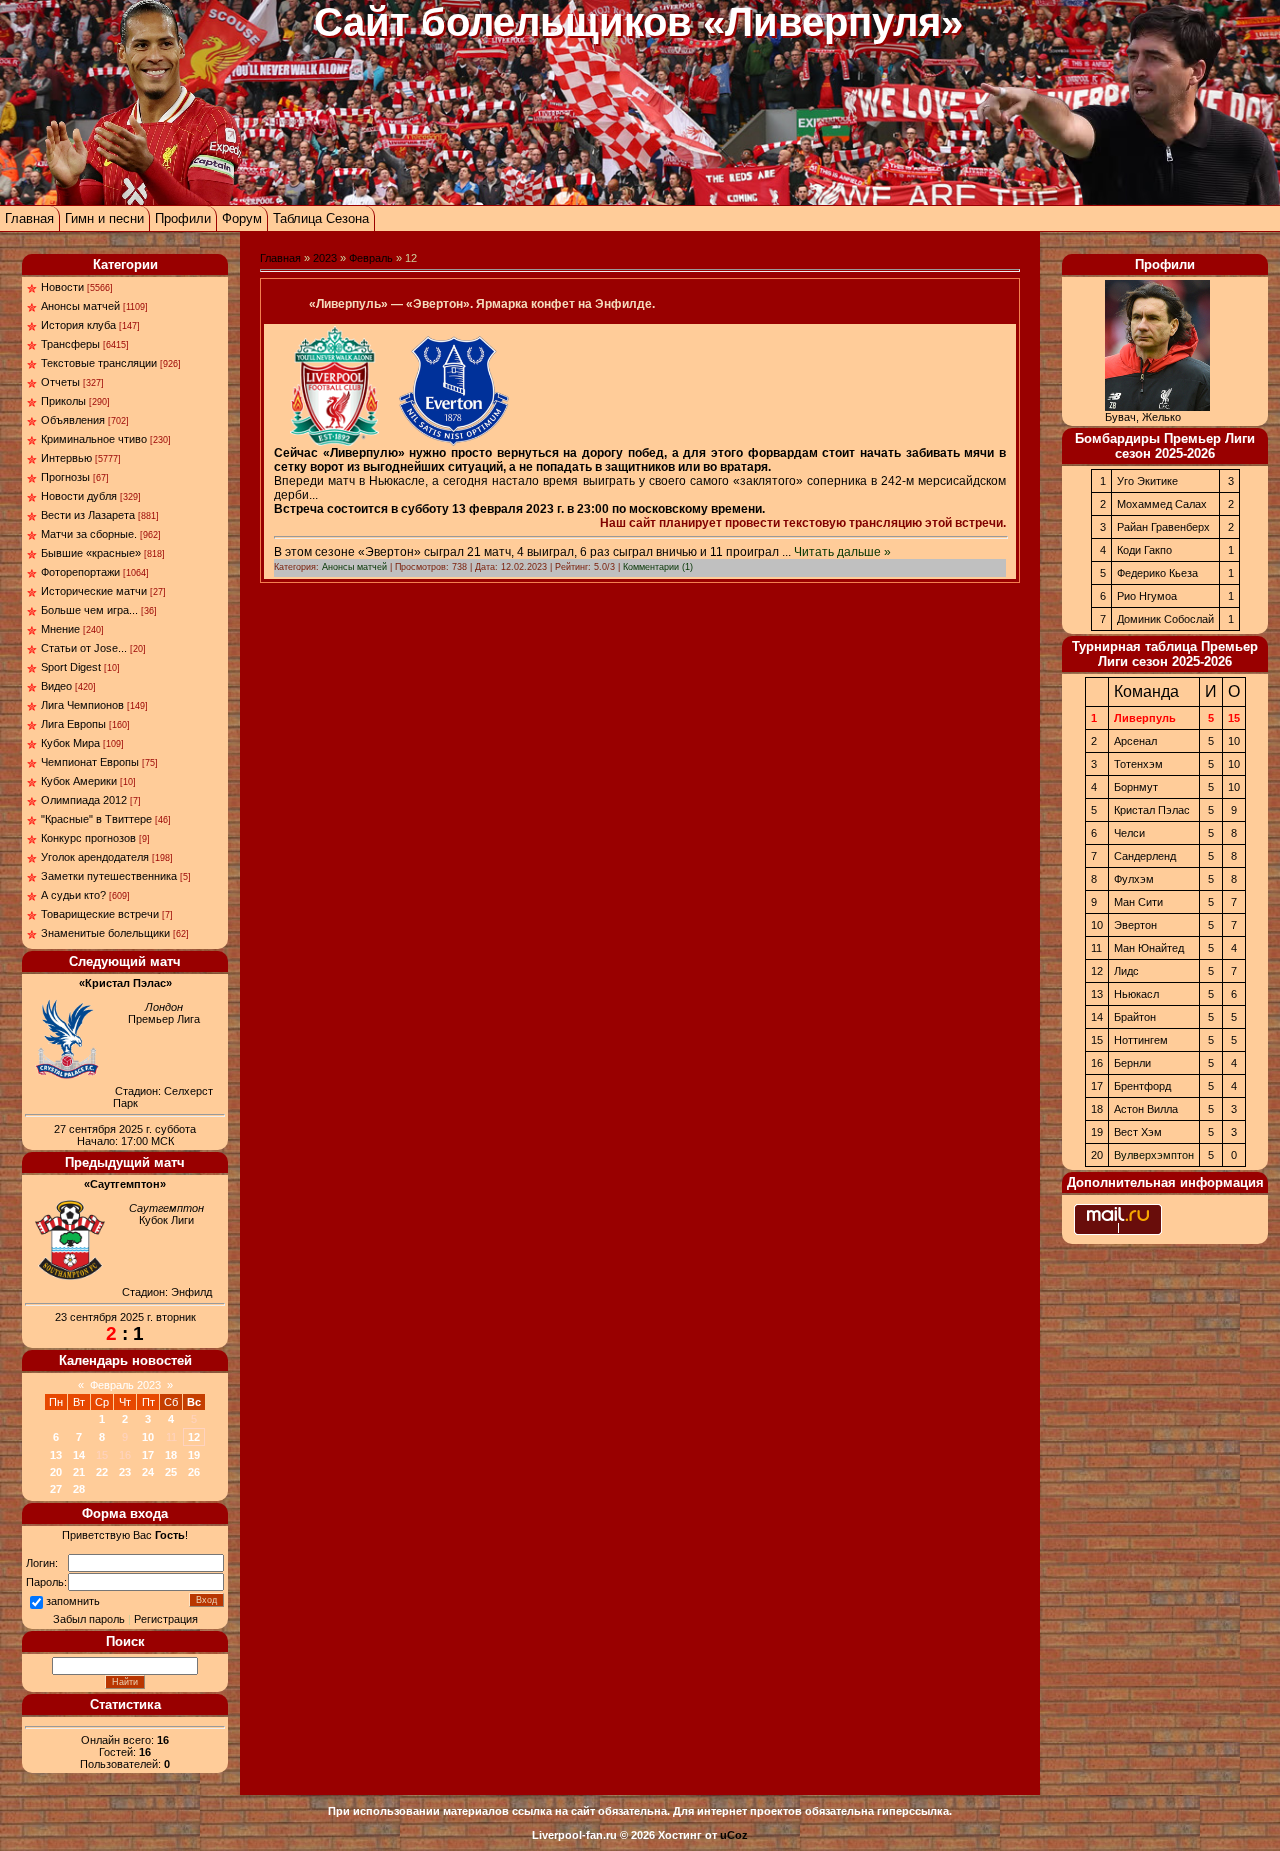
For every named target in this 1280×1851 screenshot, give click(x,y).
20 (56, 1472)
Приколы (63, 401)
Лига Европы (73, 724)
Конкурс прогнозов (88, 838)
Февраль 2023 (125, 1385)
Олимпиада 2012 (84, 800)
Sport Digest (71, 667)
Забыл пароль (89, 1619)
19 (194, 1455)
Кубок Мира (70, 743)
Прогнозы (65, 477)
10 (148, 1437)
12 (194, 1437)
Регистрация (166, 1619)
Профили (183, 218)
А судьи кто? (73, 895)
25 (171, 1472)
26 (194, 1472)
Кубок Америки (79, 781)
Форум (242, 218)
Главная (29, 218)
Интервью (66, 458)
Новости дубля (79, 496)
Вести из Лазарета (88, 515)
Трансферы (70, 344)
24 (148, 1472)
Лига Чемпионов (82, 705)
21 (79, 1472)
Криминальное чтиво (94, 439)
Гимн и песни (104, 218)
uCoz (734, 1835)
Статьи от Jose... (84, 648)
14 (79, 1455)
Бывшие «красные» (91, 553)
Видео (56, 686)
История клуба (78, 325)
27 (56, 1489)
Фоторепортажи (80, 572)
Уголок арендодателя (95, 857)
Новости (62, 287)
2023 (325, 258)
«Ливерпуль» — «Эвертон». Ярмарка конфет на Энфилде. (482, 304)
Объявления (73, 420)
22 (102, 1472)
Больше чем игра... (89, 610)
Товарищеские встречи (100, 914)
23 (125, 1472)
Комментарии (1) (658, 567)
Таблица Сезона (321, 218)
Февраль (371, 258)
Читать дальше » (842, 552)
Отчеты (60, 382)
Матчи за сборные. (89, 534)
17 (148, 1455)
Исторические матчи (94, 591)
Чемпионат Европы (90, 762)
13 (56, 1455)
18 (171, 1455)
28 (79, 1489)
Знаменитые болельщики (105, 933)
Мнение (60, 629)
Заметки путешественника (109, 876)
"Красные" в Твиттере (96, 819)
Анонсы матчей (80, 306)
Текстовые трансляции (99, 363)
